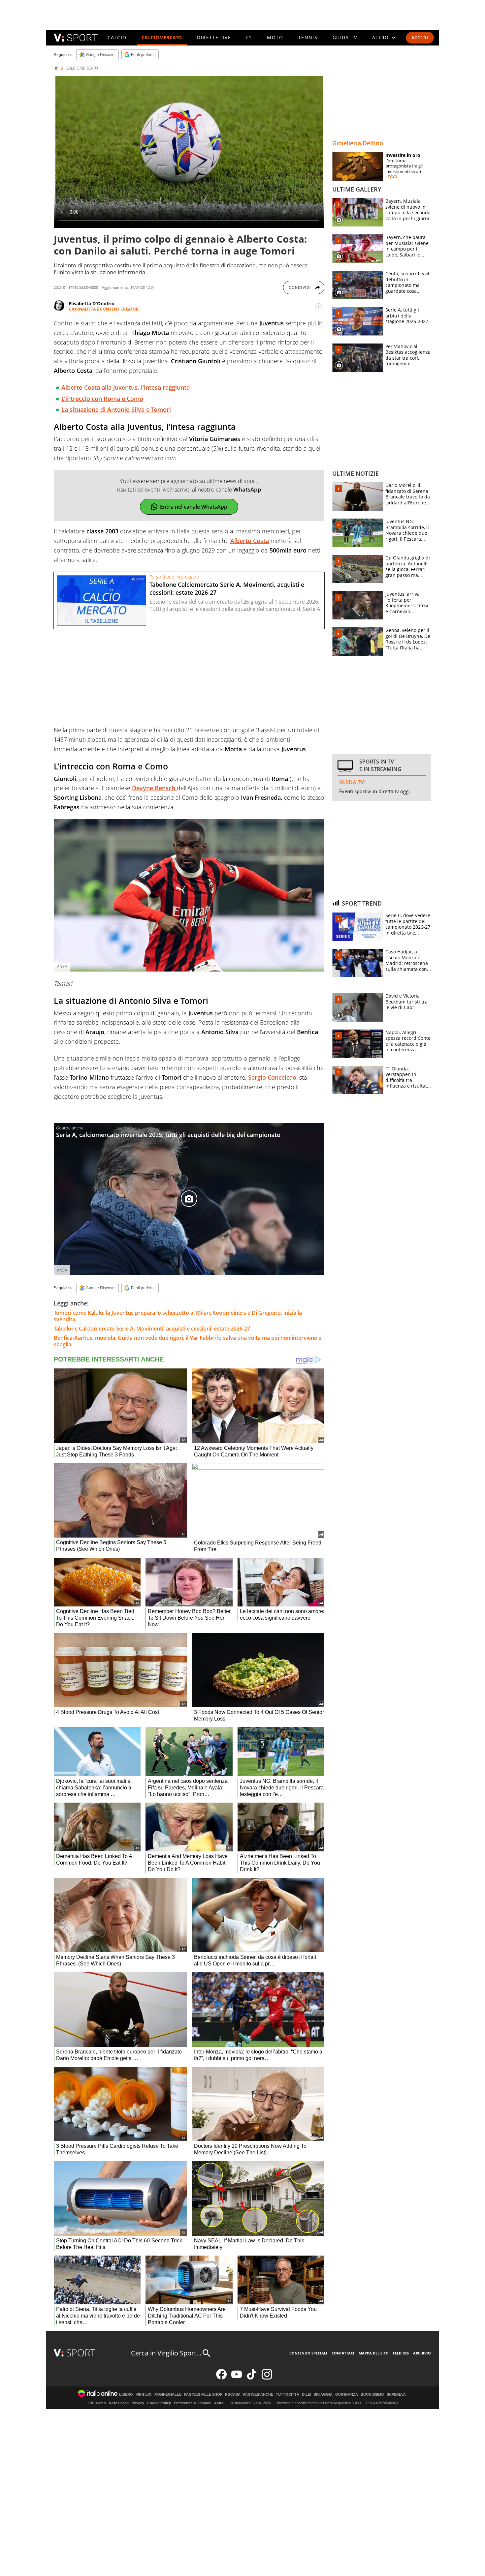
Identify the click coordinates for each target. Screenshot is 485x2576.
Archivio (422, 2353)
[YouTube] (237, 2378)
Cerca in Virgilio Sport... (166, 2353)
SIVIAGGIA (323, 2395)
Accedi (420, 38)
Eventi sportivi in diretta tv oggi (374, 791)
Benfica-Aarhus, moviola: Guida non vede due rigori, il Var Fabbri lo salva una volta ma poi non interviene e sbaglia (188, 1341)
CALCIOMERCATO (162, 37)
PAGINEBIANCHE (258, 2395)
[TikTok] (252, 2378)
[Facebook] (221, 2378)
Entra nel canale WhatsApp (194, 507)
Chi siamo (97, 2403)
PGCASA (233, 2395)
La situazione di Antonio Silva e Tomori (116, 409)
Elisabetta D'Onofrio (92, 303)
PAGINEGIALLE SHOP (203, 2395)
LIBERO (126, 2395)
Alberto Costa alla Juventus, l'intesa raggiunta (126, 387)
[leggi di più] (318, 306)
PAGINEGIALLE (168, 2395)
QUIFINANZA (347, 2395)
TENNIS (308, 37)
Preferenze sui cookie (193, 2403)
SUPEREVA (396, 2395)
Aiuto (219, 2403)
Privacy (138, 2403)
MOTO (275, 37)
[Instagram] (267, 2378)
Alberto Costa (250, 541)
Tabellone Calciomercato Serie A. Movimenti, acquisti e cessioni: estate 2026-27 (152, 1329)
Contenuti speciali (308, 2353)
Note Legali (119, 2403)
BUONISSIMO (372, 2395)
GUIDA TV (345, 37)
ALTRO (381, 37)
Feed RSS (401, 2353)
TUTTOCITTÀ (288, 2395)
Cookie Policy (159, 2403)
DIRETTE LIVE (214, 37)
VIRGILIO (144, 2395)
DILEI (307, 2395)
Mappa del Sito (374, 2353)
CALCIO (117, 37)
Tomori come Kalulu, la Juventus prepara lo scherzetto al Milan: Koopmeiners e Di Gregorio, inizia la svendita (178, 1316)
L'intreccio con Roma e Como (102, 399)
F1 (249, 37)
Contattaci (343, 2353)
